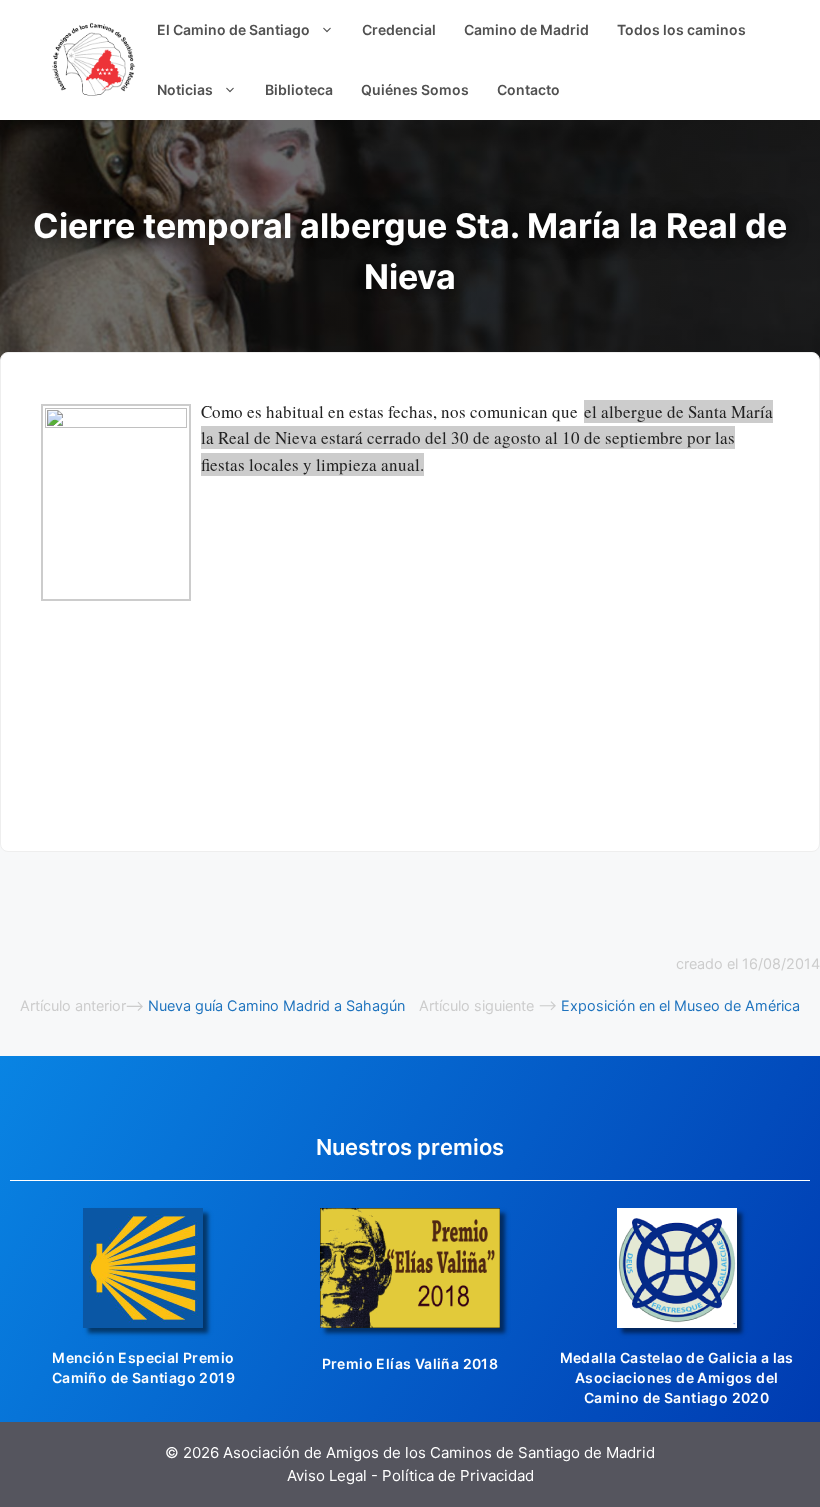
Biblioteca (299, 89)
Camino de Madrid (526, 29)
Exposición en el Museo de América (680, 1005)
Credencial (399, 29)
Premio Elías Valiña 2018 (410, 1363)
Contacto (528, 89)
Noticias (185, 89)
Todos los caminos (681, 29)
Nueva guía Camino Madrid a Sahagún (276, 1005)
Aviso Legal (327, 1475)
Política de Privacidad (458, 1475)
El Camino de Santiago (233, 29)
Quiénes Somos (415, 89)
